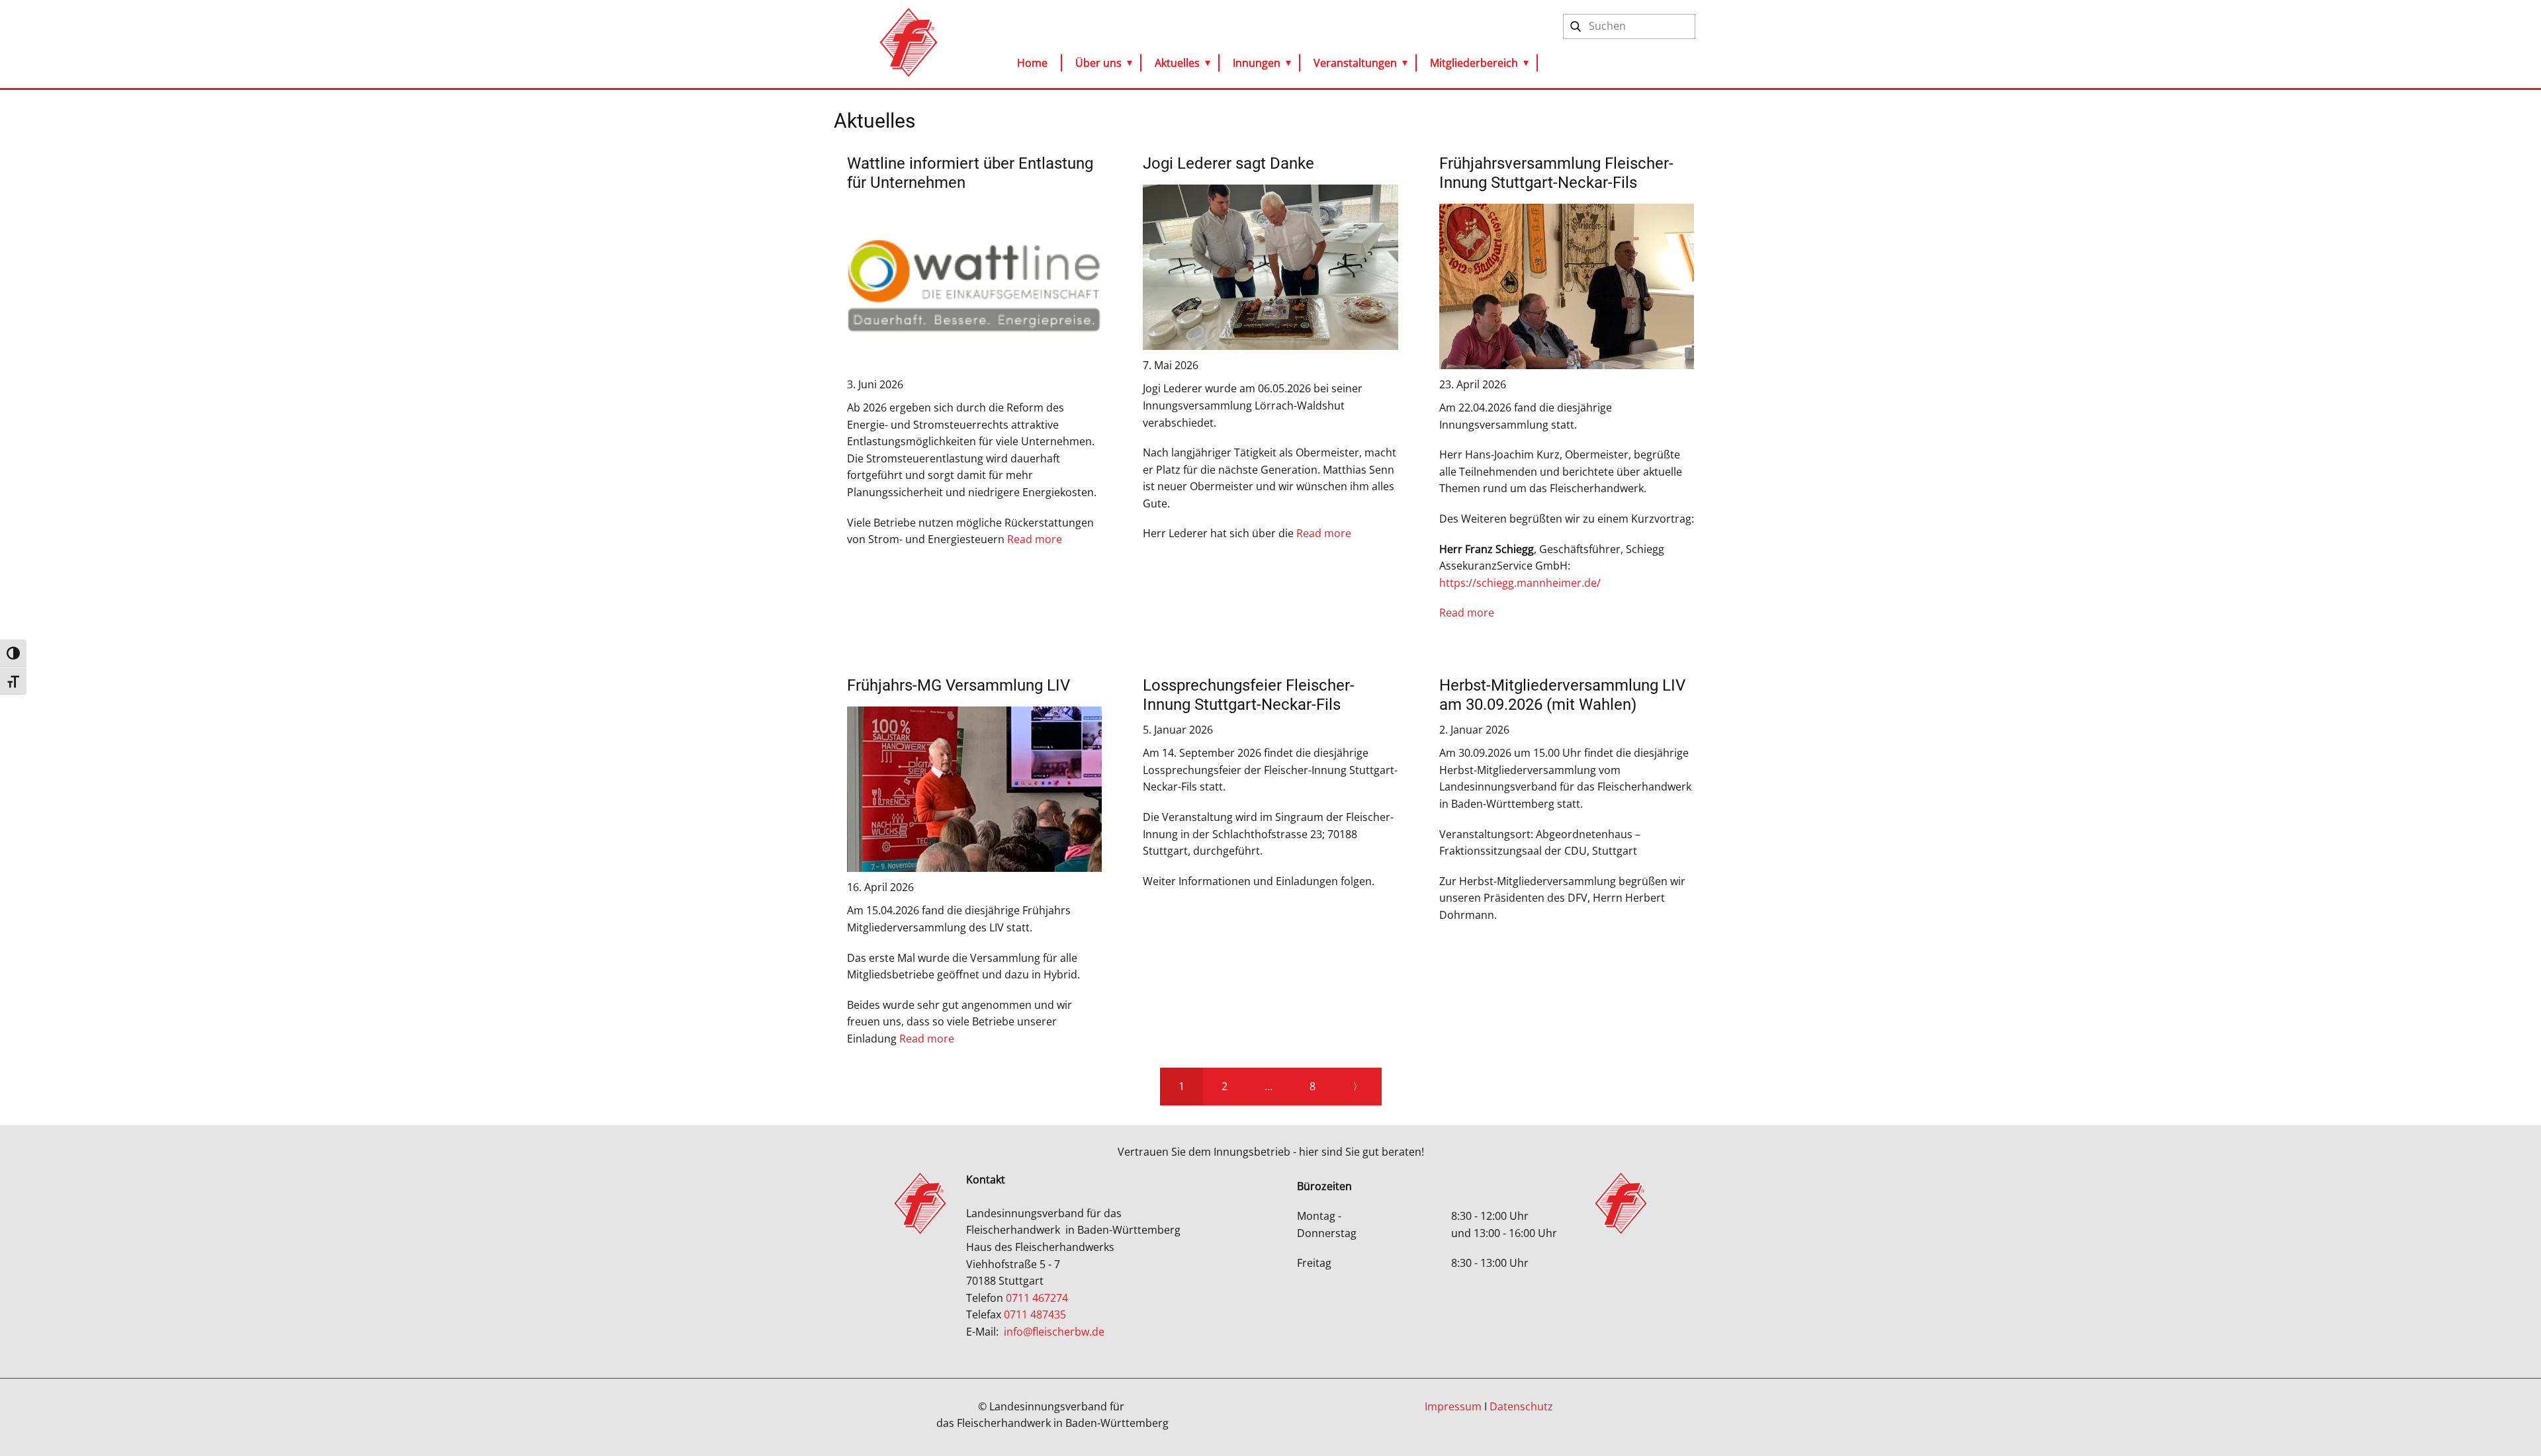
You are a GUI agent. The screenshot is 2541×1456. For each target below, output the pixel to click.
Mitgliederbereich (1474, 63)
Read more (1035, 539)
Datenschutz (1521, 1406)
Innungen (1257, 63)
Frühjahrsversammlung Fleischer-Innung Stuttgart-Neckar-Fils (1556, 173)
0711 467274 (1038, 1298)
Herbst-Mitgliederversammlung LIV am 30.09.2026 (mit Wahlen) (1562, 695)
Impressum (1453, 1406)
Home (1032, 63)
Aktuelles (1177, 63)
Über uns (1098, 63)
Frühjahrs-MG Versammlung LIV (958, 685)
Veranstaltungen (1355, 63)
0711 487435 (1035, 1314)
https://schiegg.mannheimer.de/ (1520, 583)
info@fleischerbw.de (1054, 1332)
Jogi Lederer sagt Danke (1228, 163)
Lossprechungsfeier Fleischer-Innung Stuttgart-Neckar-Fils (1249, 695)
